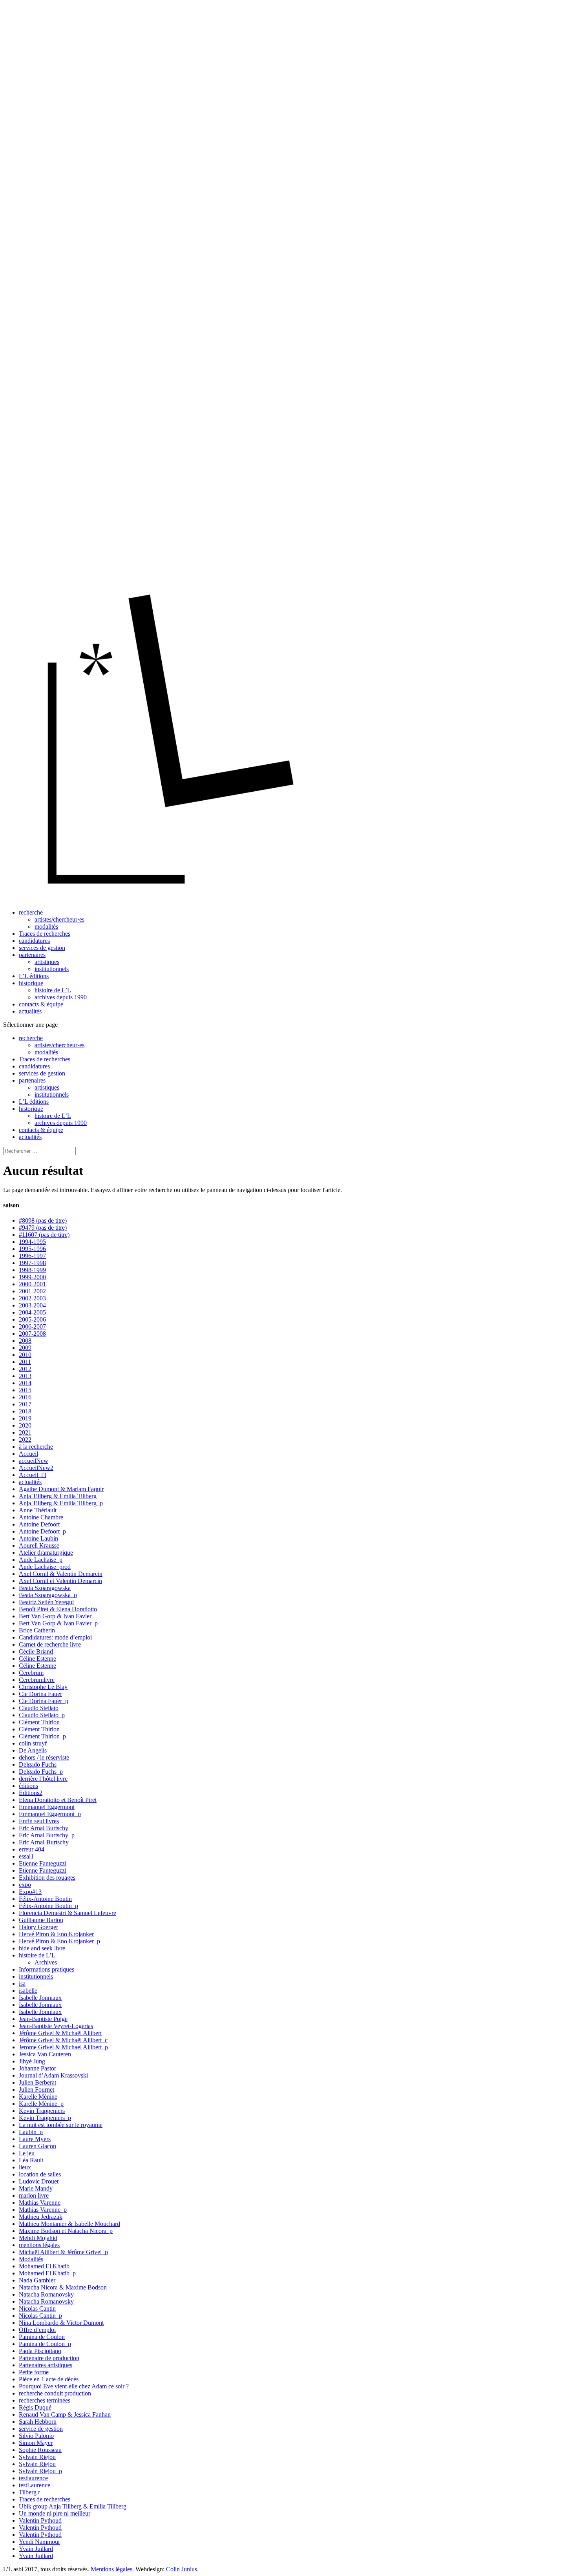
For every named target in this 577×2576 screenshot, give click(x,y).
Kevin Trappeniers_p (45, 2118)
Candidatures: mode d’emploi (55, 1637)
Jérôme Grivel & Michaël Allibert (60, 2033)
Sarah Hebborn (38, 2422)
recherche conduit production (55, 2393)
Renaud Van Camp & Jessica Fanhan (65, 2414)
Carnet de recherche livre (50, 1644)
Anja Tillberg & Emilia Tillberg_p (61, 1503)
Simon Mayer (36, 2443)
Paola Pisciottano (40, 2351)
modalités (46, 927)
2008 (25, 1341)
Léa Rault (31, 2160)
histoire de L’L (53, 990)
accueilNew (34, 1461)
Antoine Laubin (38, 1538)
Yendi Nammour (39, 2542)
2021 (25, 1432)
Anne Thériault (38, 1510)
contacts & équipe (41, 1004)
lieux (25, 2167)
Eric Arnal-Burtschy (44, 1842)
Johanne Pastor (37, 2068)
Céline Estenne (37, 1659)
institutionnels (52, 969)
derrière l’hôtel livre (43, 1779)
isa (22, 1984)
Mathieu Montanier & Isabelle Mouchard (69, 2224)
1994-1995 (32, 1242)
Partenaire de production (49, 2358)
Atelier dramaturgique (46, 1553)
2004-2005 (32, 1312)
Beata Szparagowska (45, 1588)
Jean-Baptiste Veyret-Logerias (56, 2026)
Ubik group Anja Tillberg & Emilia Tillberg (73, 2506)
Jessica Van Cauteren (45, 2054)
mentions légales (39, 2245)
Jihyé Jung (32, 2061)
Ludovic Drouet (39, 2181)
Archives (46, 1962)
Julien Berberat (37, 2082)
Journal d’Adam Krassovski (53, 2075)
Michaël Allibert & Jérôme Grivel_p (63, 2252)
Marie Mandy (36, 2188)
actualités (30, 1011)
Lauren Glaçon (37, 2146)
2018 (25, 1411)
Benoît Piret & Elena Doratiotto (58, 1609)
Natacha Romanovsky (46, 2294)
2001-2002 (32, 1291)
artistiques (47, 962)
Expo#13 (30, 1892)
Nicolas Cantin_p (40, 2316)
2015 (25, 1390)
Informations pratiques (47, 1969)
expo (25, 1885)
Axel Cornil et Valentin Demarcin (60, 1581)
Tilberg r (29, 2492)
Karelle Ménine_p (41, 2104)
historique (31, 983)
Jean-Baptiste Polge (43, 2019)
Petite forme (34, 2372)
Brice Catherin (37, 1630)
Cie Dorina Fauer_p (44, 1701)
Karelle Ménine (38, 2097)
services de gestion (42, 948)
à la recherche (36, 1447)
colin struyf (33, 1743)
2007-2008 (32, 1334)
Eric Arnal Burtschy (44, 1828)
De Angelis (33, 1750)
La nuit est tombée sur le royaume (61, 2125)
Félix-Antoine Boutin (45, 1899)
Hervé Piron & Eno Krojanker (56, 1934)
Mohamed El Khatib (44, 2266)
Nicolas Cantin (37, 2309)
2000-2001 (32, 1284)
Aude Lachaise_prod (45, 1567)
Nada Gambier (37, 2280)
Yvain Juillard (36, 2549)
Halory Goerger (38, 1927)
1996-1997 (32, 1256)
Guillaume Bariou (41, 1920)
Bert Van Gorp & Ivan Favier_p (58, 1623)
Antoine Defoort (39, 1524)
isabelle (28, 1991)
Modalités (31, 2259)
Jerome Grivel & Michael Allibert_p (63, 2047)
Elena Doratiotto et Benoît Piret (58, 1800)
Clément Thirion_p (42, 1736)
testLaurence (35, 2485)
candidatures (34, 941)
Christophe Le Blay (43, 1687)
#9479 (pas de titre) (43, 1228)
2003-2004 (32, 1305)
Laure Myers (35, 2139)
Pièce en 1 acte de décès (49, 2379)
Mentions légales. (112, 2569)
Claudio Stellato (39, 1708)
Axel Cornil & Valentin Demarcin (61, 1574)
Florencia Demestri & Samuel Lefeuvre (68, 1913)
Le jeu (27, 2153)
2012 (25, 1369)
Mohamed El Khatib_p (47, 2273)
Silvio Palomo (36, 2436)
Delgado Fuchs (38, 1764)
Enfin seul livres (39, 1821)
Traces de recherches (45, 934)
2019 (25, 1418)
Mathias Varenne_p (43, 2210)
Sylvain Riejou (37, 2457)
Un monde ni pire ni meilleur (55, 2513)
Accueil (28, 1454)
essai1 (26, 1856)
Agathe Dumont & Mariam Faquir (61, 1489)
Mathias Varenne (40, 2203)
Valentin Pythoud (40, 2520)
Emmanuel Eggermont (47, 1807)
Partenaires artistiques (46, 2365)
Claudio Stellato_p (42, 1715)
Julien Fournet (37, 2089)
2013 (25, 1376)
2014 (25, 1383)
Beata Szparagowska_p (48, 1595)
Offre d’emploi (37, 2330)
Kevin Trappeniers (42, 2111)
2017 (25, 1404)
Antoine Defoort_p (42, 1531)
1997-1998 (32, 1263)
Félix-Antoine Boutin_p (48, 1906)
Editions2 (31, 1793)
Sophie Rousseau (40, 2450)
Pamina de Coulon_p (45, 2344)
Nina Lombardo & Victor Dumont (61, 2323)
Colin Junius (182, 2569)
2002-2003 (32, 1298)
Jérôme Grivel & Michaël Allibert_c (63, 2040)
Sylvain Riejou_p (40, 2471)
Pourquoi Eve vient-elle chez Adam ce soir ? (74, 2386)
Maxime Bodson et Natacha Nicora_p (66, 2231)
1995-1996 (32, 1249)
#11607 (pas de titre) (44, 1235)
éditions (28, 1786)
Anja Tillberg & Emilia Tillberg (58, 1496)
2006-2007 (32, 1326)
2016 (25, 1397)
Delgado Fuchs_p (41, 1772)
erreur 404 (32, 1849)
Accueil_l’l (33, 1475)
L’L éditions (34, 976)
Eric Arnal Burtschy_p (47, 1835)
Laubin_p (31, 2132)
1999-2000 (32, 1277)
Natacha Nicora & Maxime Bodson (63, 2287)
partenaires (32, 955)
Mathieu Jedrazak (41, 2217)
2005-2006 (32, 1319)
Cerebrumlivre (37, 1680)
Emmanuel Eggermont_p (50, 1814)
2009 (25, 1348)
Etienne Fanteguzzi (43, 1863)
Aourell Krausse (39, 1545)
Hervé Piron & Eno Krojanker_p (59, 1941)
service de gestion (41, 2429)
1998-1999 (32, 1270)
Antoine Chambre (41, 1517)
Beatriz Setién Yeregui (46, 1602)
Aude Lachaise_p (41, 1560)
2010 (25, 1355)
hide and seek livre (42, 1948)
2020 (25, 1425)
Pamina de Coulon (42, 2337)
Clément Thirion (39, 1722)
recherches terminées (45, 2400)
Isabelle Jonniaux (40, 1998)
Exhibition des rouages (47, 1878)
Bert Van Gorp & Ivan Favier (55, 1616)
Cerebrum (31, 1673)
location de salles (40, 2174)
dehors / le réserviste (44, 1757)
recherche (31, 912)
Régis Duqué (35, 2407)
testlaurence (33, 2478)
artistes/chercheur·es (59, 919)
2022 (25, 1440)
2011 (25, 1362)
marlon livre (34, 2195)
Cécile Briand (36, 1651)
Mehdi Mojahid (38, 2238)
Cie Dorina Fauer (40, 1694)
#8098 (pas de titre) (43, 1220)
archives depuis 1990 (61, 997)
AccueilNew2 (36, 1468)
